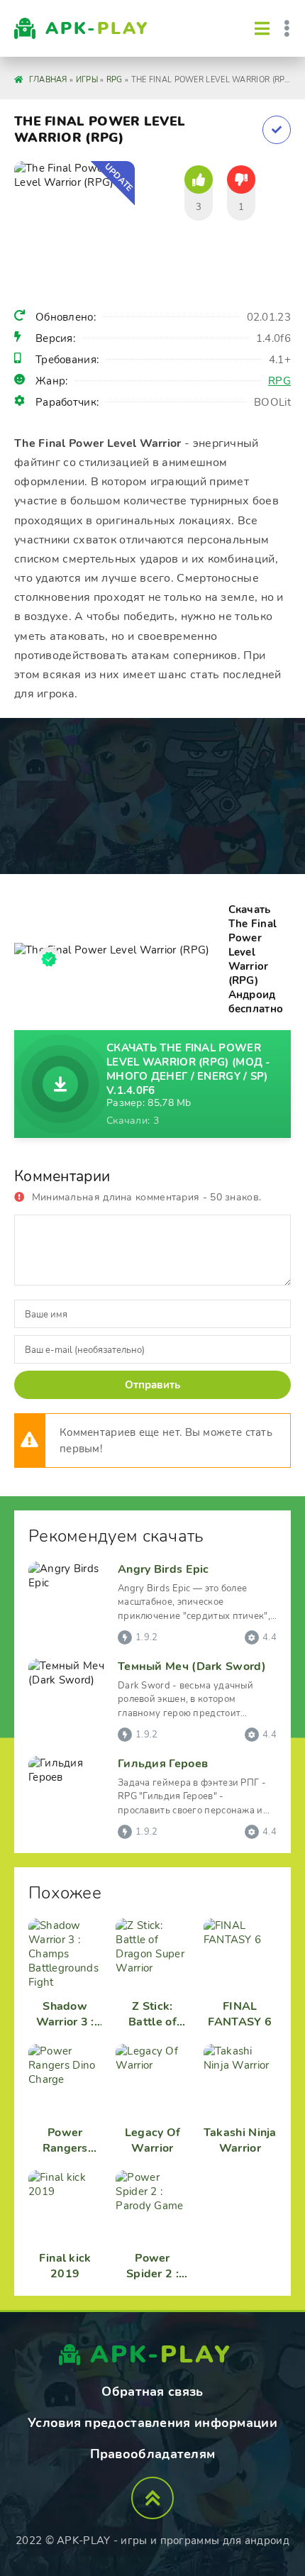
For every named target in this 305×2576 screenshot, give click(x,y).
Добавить (277, 130)
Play (97, 28)
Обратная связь (152, 2392)
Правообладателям (153, 2454)
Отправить (152, 1385)
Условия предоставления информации (152, 2423)
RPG (279, 381)
